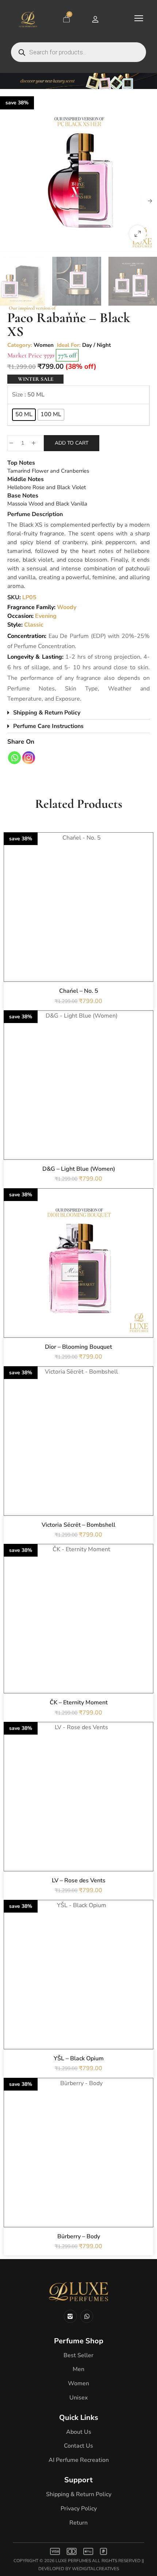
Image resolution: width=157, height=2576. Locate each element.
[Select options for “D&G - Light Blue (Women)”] (78, 1101)
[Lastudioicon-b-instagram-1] (70, 2316)
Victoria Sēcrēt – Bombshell (78, 1525)
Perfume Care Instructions (48, 726)
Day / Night (97, 345)
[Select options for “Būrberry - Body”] (78, 2169)
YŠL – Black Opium (79, 2058)
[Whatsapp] (14, 758)
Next (150, 201)
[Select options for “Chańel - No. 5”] (78, 923)
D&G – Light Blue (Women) (79, 1169)
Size (18, 395)
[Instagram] (29, 758)
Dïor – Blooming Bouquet (78, 1347)
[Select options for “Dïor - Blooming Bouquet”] (78, 1279)
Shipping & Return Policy (47, 713)
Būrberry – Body (79, 2236)
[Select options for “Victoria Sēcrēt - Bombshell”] (78, 1457)
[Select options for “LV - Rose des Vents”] (78, 1813)
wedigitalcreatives (95, 2569)
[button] (138, 234)
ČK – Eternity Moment (79, 1703)
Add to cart (72, 443)
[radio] (24, 415)
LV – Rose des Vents (79, 1880)
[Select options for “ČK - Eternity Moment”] (78, 1635)
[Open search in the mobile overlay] (78, 52)
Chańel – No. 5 (79, 991)
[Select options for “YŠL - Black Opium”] (78, 1991)
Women (44, 345)
